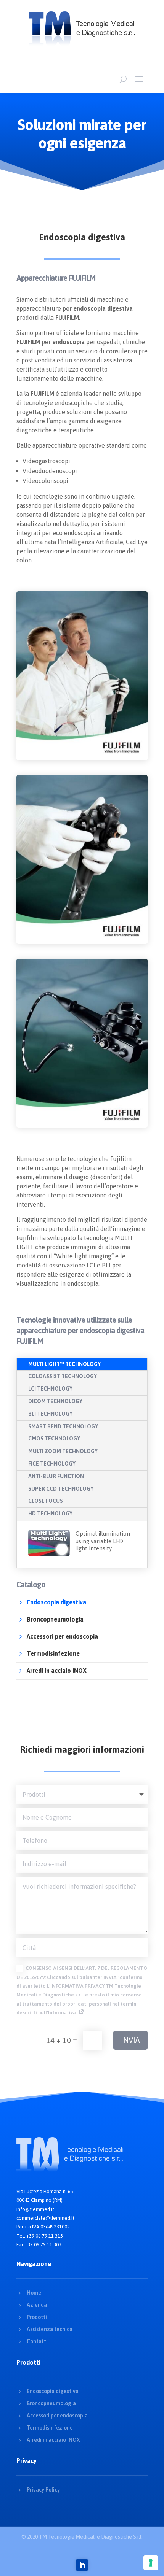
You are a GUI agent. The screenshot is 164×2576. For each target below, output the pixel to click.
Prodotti (37, 2317)
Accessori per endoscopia (57, 2416)
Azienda (37, 2305)
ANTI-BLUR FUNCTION (56, 1476)
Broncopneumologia (51, 2403)
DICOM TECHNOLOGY (55, 1401)
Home (34, 2293)
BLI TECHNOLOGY (50, 1414)
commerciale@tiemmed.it (45, 2218)
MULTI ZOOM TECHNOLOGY (63, 1451)
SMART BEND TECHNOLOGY (63, 1426)
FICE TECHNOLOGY (52, 1464)
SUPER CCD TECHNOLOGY (61, 1489)
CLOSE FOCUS (46, 1501)
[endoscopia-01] (82, 758)
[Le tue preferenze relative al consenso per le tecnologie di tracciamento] (151, 2563)
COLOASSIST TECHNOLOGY (63, 1376)
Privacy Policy (43, 2490)
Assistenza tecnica (50, 2329)
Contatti (37, 2341)
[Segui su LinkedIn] (82, 2565)
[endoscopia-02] (82, 942)
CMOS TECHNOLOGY (54, 1439)
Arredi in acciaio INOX (53, 2440)
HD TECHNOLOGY (50, 1514)
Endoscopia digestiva (53, 2391)
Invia (130, 2040)
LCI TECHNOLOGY (50, 1389)
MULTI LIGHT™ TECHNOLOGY (64, 1364)
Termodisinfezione (50, 2428)
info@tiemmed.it (35, 2209)
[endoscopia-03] (82, 1126)
